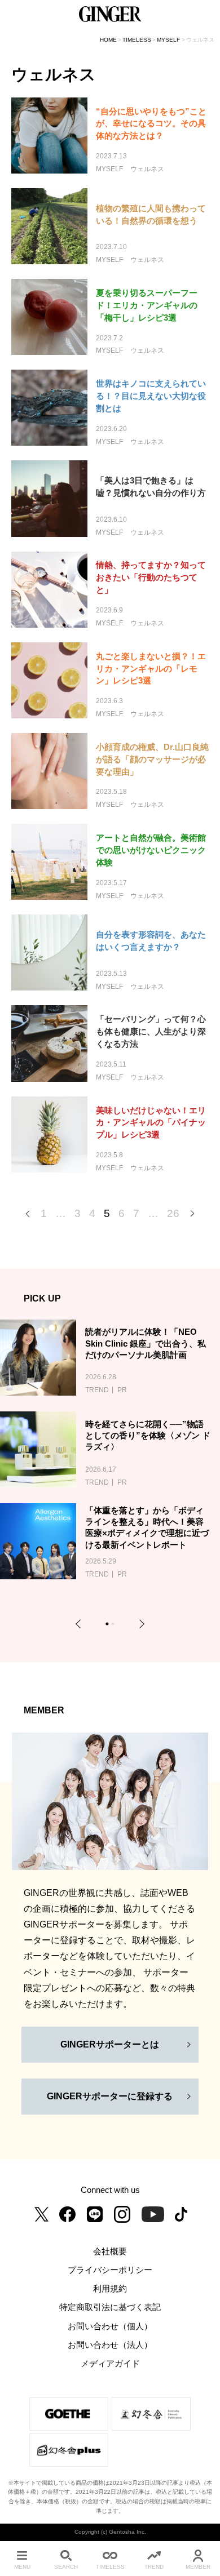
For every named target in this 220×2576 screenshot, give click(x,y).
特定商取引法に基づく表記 (110, 2307)
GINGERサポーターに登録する (110, 2096)
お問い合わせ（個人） (110, 2326)
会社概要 (110, 2251)
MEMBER (198, 2567)
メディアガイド (110, 2364)
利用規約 (110, 2289)
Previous (80, 1624)
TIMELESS (137, 40)
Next (140, 1624)
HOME (108, 40)
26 (173, 1213)
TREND (154, 2567)
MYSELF (168, 40)
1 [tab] (109, 1625)
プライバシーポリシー (110, 2270)
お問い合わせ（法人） (110, 2345)
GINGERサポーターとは (110, 2044)
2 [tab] (114, 1625)
